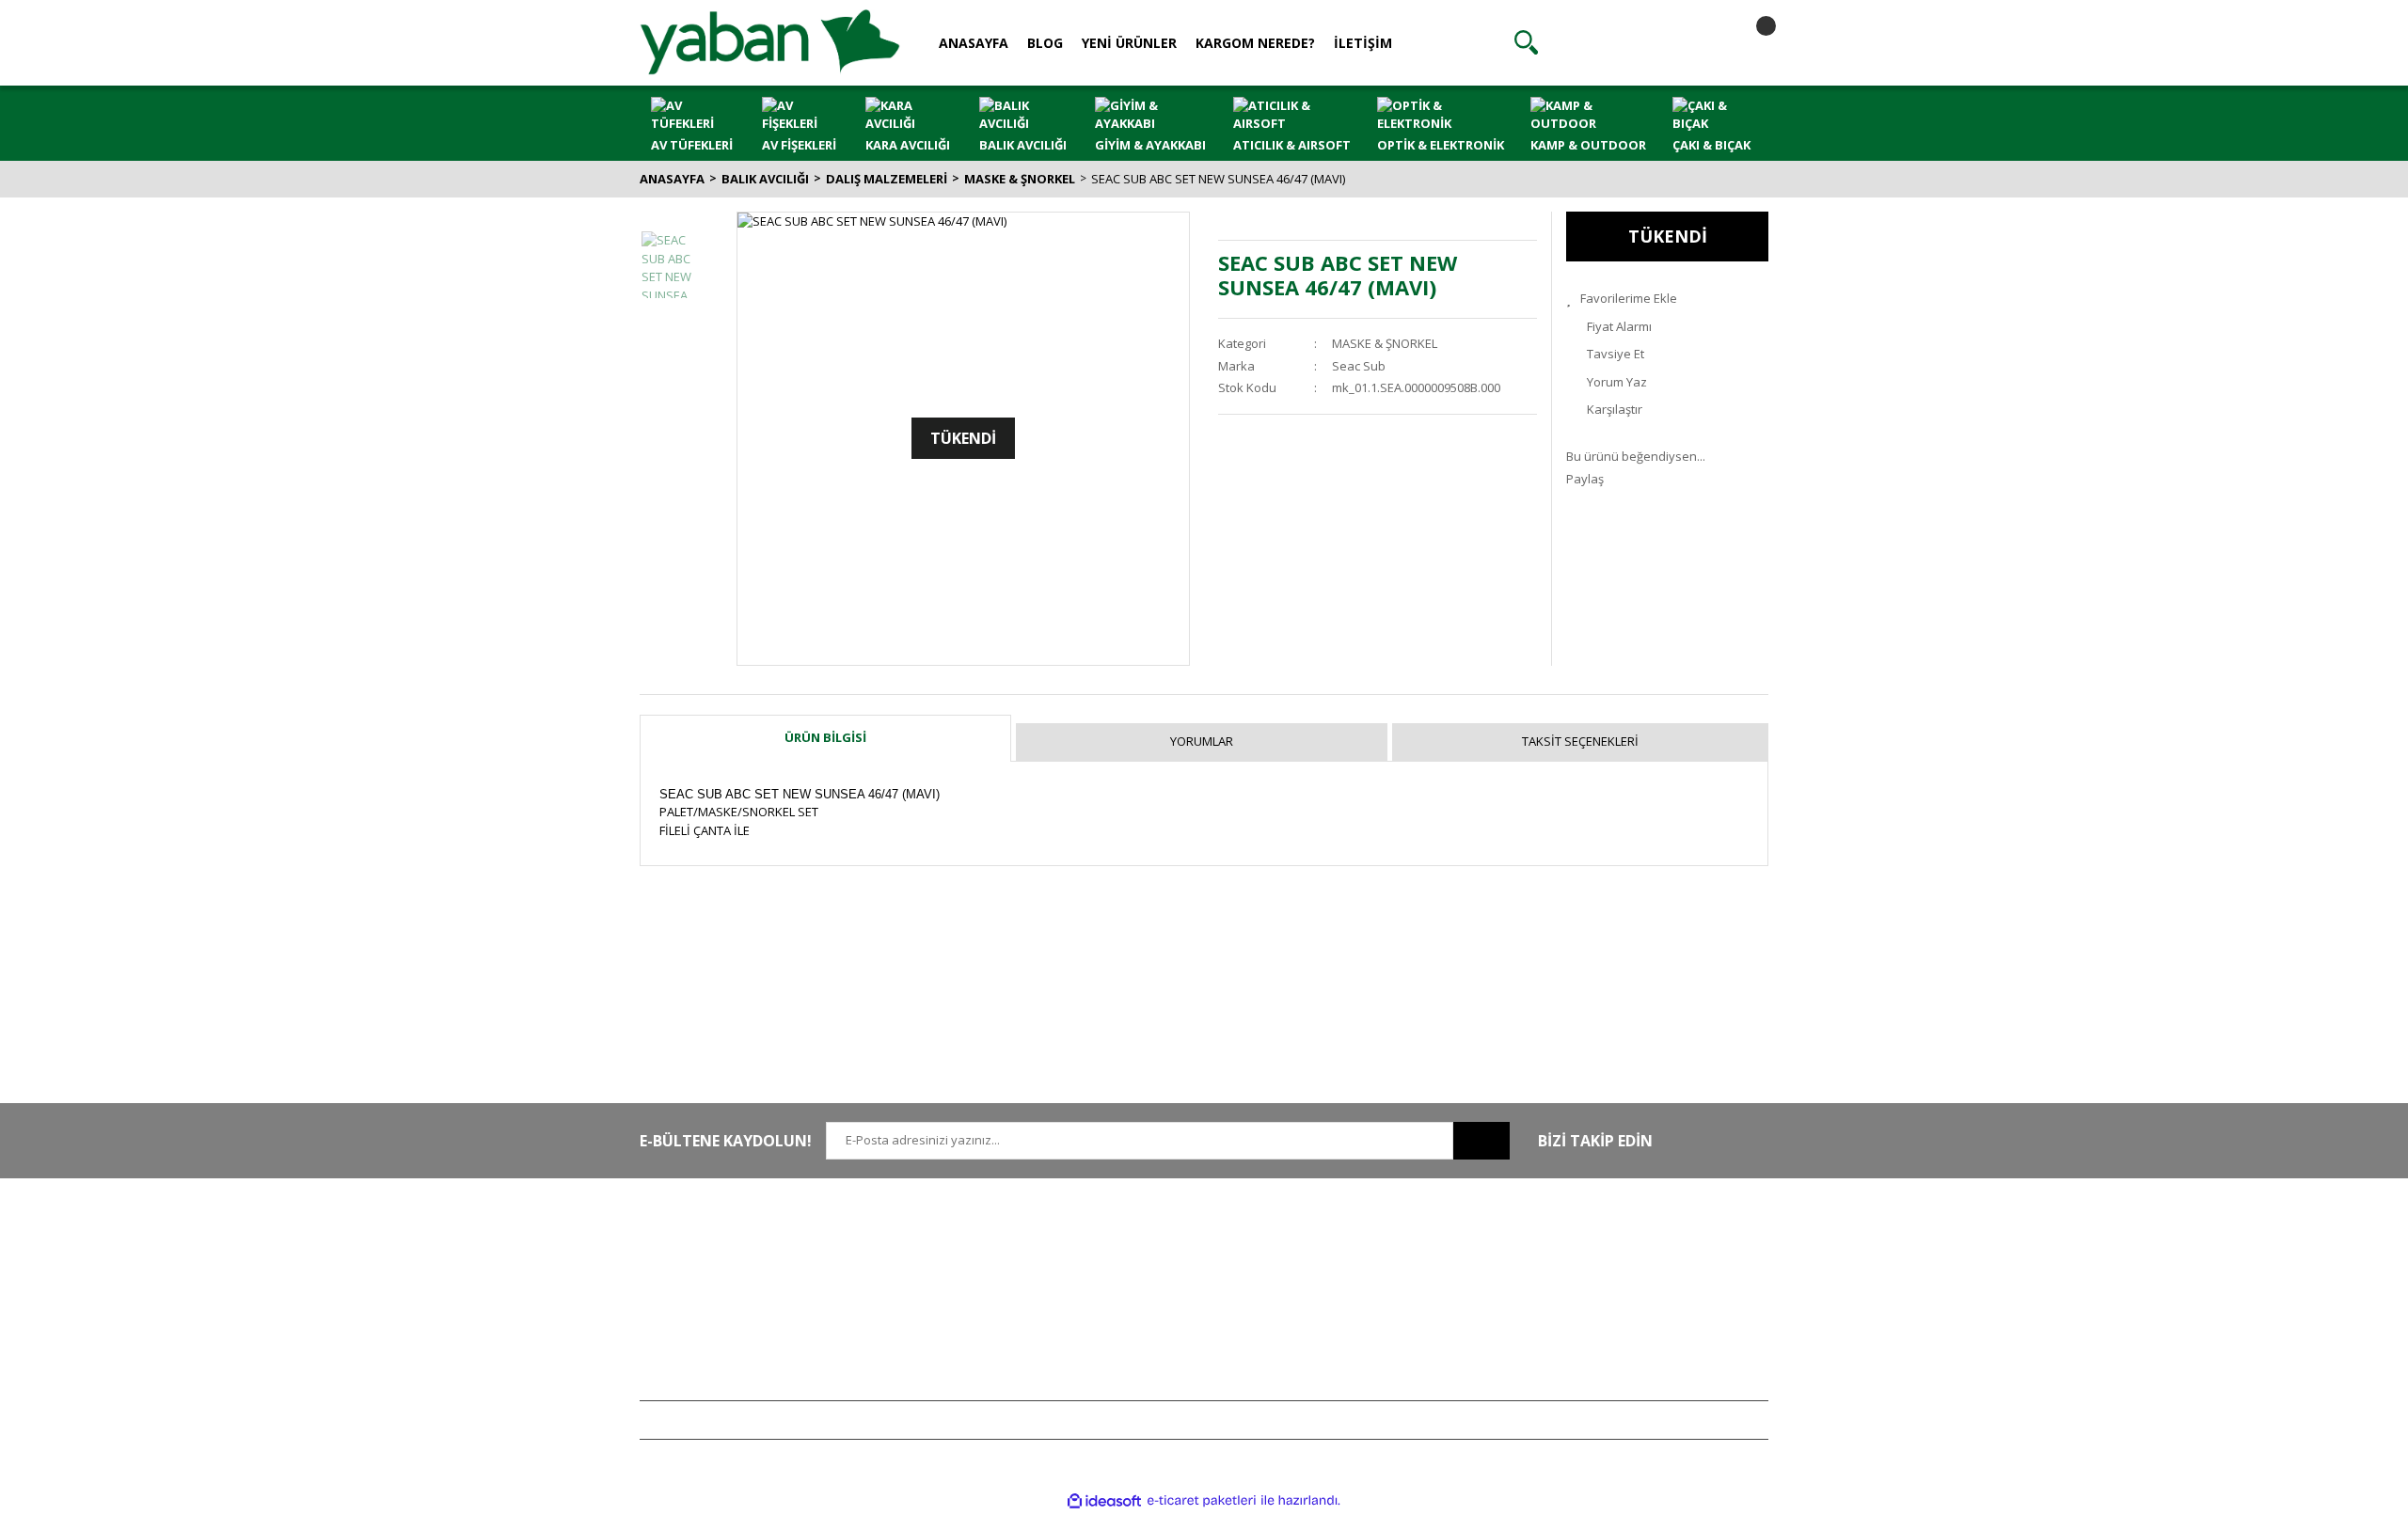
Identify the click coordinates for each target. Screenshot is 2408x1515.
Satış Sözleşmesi (1150, 1242)
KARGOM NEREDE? (1255, 43)
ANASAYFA (974, 43)
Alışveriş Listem (1377, 1298)
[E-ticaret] (1202, 1501)
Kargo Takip (1136, 1353)
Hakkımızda (904, 1242)
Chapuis (1589, 1381)
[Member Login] (1638, 42)
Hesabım (1359, 1242)
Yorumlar (1202, 741)
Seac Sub (1359, 366)
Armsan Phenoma (1616, 1270)
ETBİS (887, 1326)
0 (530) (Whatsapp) (738, 1298)
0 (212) (701, 1242)
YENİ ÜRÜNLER (1129, 43)
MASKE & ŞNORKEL (1385, 343)
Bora (1579, 1326)
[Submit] (1481, 1141)
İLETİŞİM (1363, 43)
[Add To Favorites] (1667, 299)
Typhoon (1591, 1353)
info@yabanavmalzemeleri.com (730, 1326)
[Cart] (1750, 42)
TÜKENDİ (1668, 236)
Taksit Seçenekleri (1580, 741)
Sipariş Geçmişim (1382, 1270)
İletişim (891, 1270)
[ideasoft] (1104, 1501)
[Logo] (770, 41)
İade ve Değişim (1148, 1326)
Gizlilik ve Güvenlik (1156, 1270)
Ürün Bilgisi (825, 737)
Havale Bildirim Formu (933, 1298)
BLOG (1045, 43)
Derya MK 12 (1601, 1298)
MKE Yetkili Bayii (1610, 1242)
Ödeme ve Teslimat (1157, 1298)
